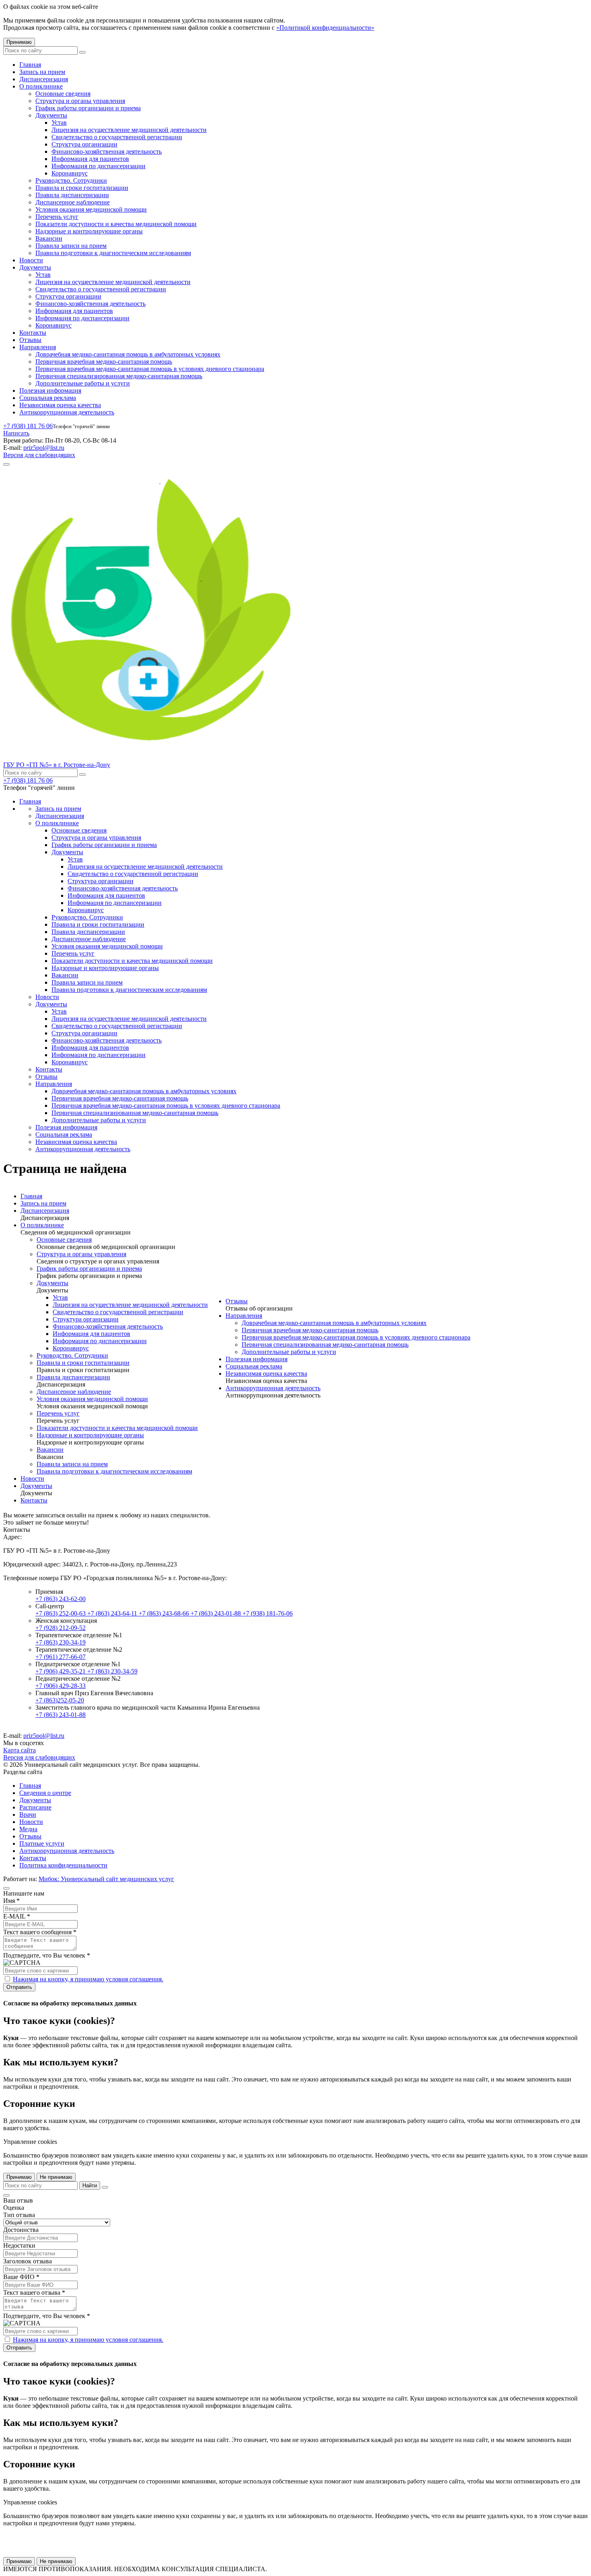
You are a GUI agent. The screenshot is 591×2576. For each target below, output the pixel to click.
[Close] (6, 1888)
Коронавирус (70, 173)
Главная (30, 65)
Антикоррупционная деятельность (67, 412)
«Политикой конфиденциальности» (325, 28)
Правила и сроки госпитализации (82, 188)
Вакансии (49, 238)
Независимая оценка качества (60, 405)
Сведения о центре (45, 1793)
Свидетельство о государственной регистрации (117, 137)
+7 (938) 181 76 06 (28, 426)
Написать (16, 433)
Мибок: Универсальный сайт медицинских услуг (106, 1879)
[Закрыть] (105, 2187)
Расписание (35, 1807)
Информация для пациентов (90, 159)
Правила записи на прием (71, 246)
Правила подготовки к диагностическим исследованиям (113, 253)
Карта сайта (19, 1750)
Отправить (19, 1987)
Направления (38, 347)
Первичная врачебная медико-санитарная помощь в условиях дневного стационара (150, 369)
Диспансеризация (44, 79)
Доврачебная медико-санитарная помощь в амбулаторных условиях (128, 354)
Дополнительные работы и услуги (83, 383)
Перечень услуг (57, 217)
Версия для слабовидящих (39, 455)
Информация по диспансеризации (98, 166)
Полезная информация (50, 391)
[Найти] (82, 52)
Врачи (28, 1815)
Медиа (28, 1829)
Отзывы (30, 340)
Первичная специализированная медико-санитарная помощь (119, 376)
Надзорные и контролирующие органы (89, 231)
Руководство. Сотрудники (71, 180)
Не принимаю (56, 2177)
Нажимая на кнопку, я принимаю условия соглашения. (88, 1979)
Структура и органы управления (80, 101)
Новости (31, 260)
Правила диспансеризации (72, 195)
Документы (51, 115)
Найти (90, 2185)
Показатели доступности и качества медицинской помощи (116, 224)
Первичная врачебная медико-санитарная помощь (104, 362)
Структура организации (84, 144)
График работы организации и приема (88, 108)
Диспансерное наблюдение (73, 202)
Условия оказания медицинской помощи (91, 209)
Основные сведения (63, 94)
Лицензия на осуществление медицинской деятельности (129, 130)
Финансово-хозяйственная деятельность (107, 151)
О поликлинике (41, 86)
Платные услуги (42, 1843)
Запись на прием (42, 72)
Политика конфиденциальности (63, 1865)
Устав (59, 123)
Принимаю (19, 42)
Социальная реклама (48, 398)
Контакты (33, 333)
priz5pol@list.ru (44, 448)
